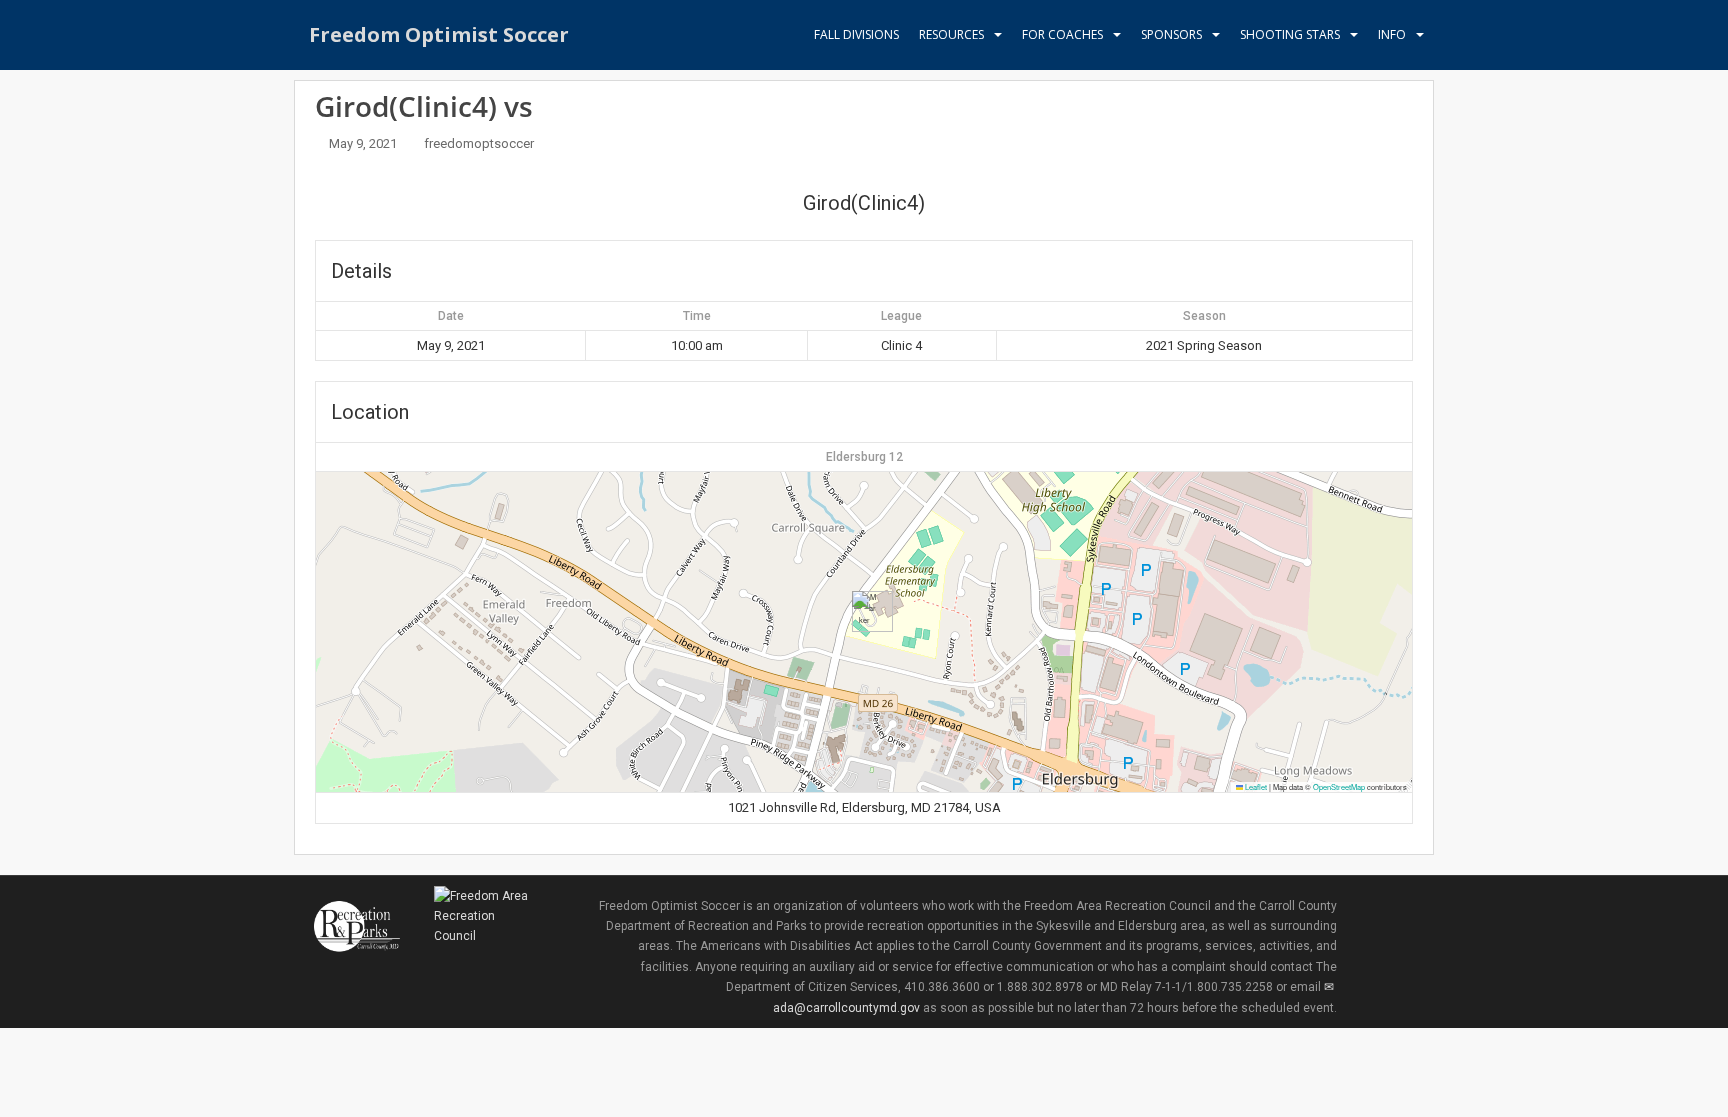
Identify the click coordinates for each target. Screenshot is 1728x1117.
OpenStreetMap (1339, 786)
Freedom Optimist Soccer (439, 34)
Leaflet (1255, 786)
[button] (864, 611)
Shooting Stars (1290, 34)
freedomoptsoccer (479, 143)
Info (1392, 34)
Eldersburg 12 (864, 457)
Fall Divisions (856, 34)
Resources (951, 34)
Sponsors (1171, 34)
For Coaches (1062, 34)
